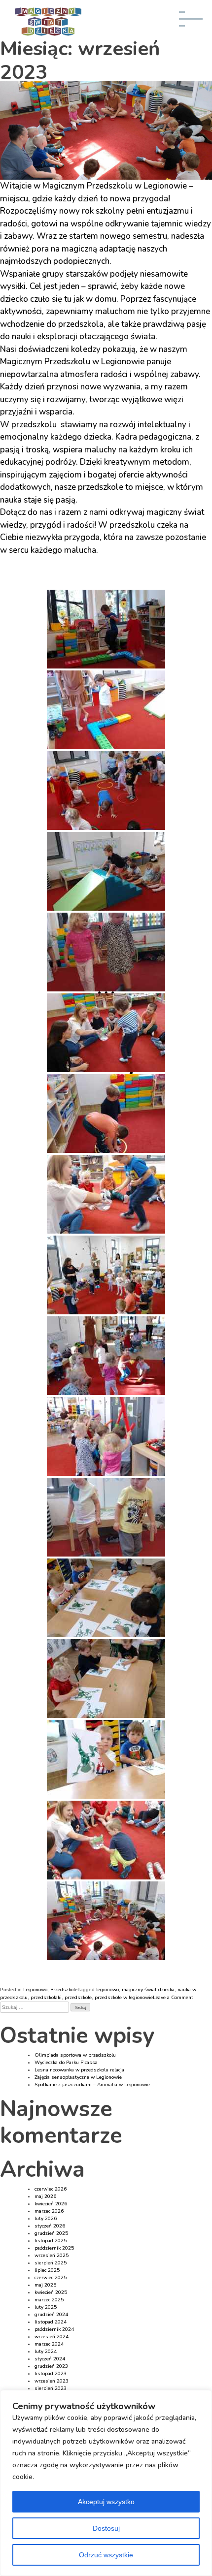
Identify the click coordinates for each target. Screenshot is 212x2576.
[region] (106, 2483)
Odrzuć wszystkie (106, 2555)
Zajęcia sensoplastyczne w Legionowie (78, 2077)
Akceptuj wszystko (106, 2502)
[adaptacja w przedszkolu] (106, 952)
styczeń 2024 (50, 2359)
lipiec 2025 (47, 2270)
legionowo (107, 1990)
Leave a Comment (173, 1998)
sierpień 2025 (51, 2263)
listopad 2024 (51, 2322)
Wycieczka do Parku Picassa (66, 2063)
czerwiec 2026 (51, 2189)
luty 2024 (46, 2352)
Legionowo (35, 1990)
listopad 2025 (51, 2241)
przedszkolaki (46, 1998)
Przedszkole (64, 1990)
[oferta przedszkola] (106, 1194)
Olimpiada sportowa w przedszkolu (75, 2055)
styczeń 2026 (50, 2226)
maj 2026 (45, 2196)
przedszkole (78, 1998)
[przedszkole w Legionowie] (106, 710)
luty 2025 (46, 2307)
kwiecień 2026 (51, 2204)
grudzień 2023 (51, 2366)
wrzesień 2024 (52, 2337)
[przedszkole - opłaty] (106, 1033)
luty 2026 (46, 2219)
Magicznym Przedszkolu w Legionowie (115, 186)
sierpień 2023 (51, 2388)
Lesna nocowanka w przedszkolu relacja (79, 2070)
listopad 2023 (51, 2374)
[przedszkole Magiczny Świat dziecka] (106, 629)
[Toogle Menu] (194, 23)
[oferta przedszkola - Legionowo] (106, 1113)
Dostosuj (106, 2528)
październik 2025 (54, 2248)
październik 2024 (54, 2329)
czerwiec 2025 (51, 2278)
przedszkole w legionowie (124, 1998)
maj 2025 (45, 2285)
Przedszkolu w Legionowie (94, 362)
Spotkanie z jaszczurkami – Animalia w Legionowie (92, 2085)
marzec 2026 (49, 2211)
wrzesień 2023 (52, 2381)
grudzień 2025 (51, 2233)
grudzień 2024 (51, 2315)
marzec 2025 (49, 2300)
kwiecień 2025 (51, 2292)
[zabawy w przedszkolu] (106, 871)
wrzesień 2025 (52, 2256)
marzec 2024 (49, 2344)
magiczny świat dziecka (148, 1990)
